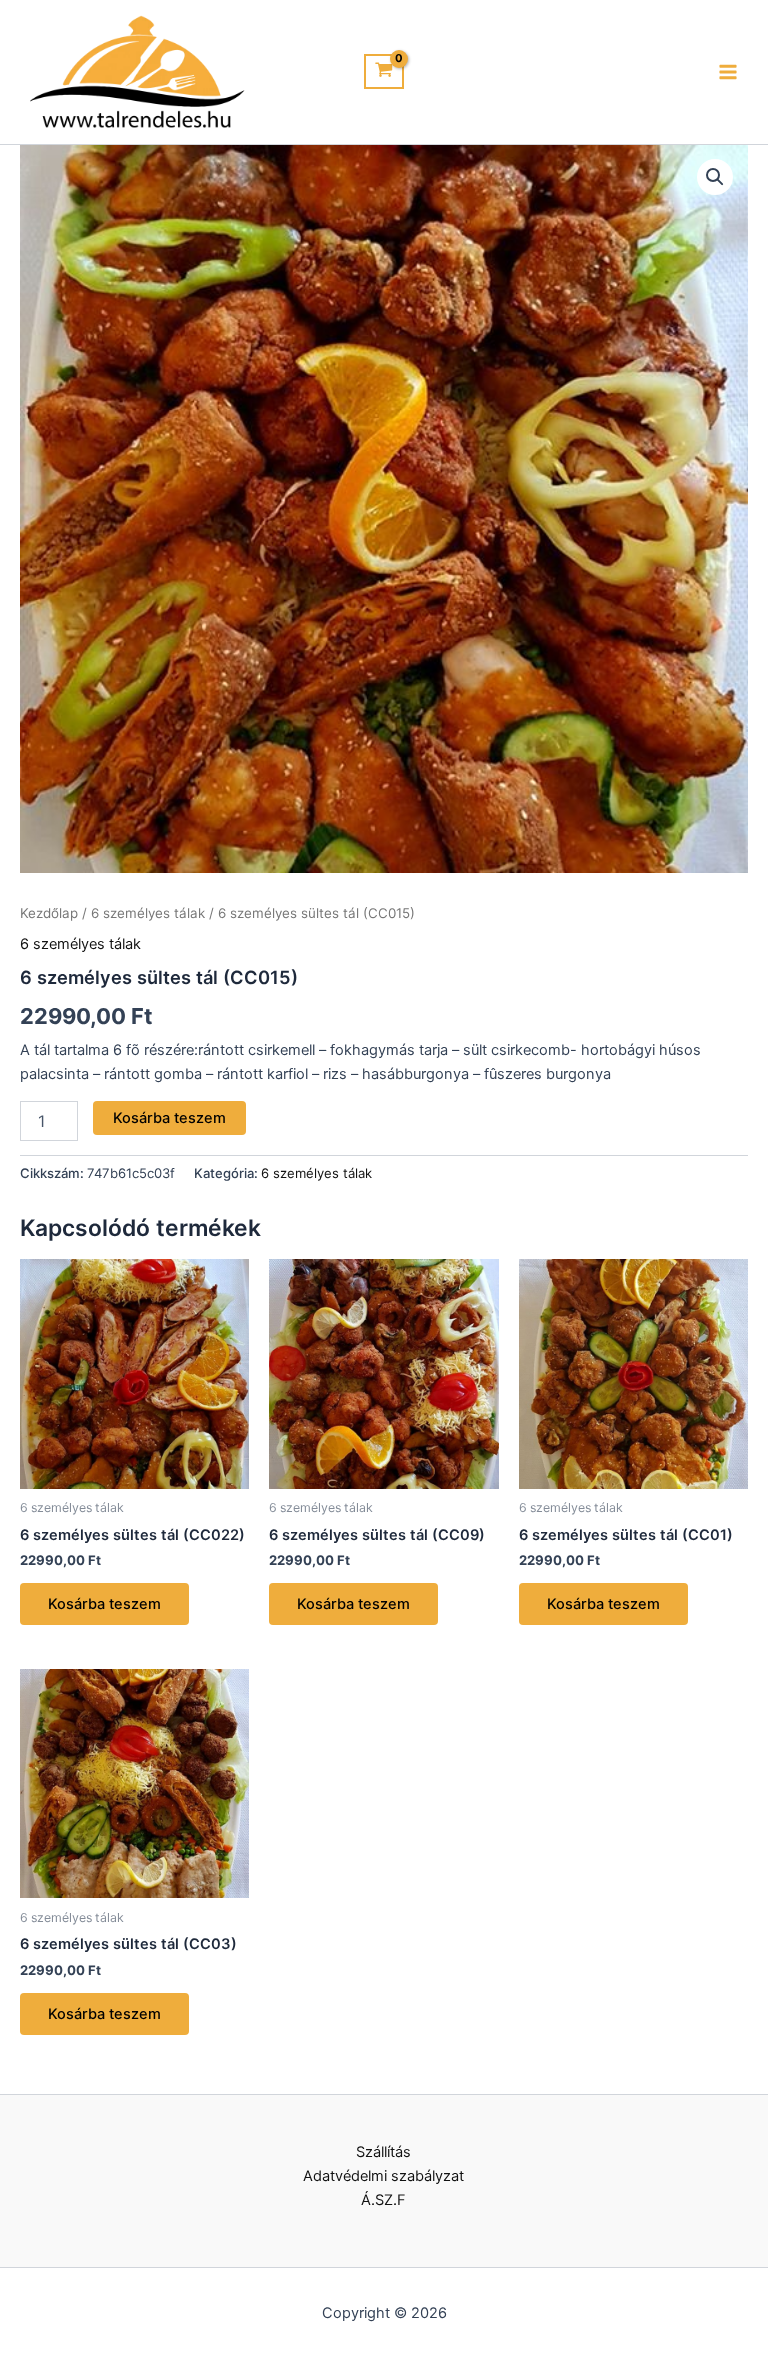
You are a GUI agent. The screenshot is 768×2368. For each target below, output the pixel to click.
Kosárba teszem (169, 1118)
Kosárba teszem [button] (104, 1604)
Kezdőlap (49, 913)
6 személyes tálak (148, 913)
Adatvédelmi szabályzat (383, 2176)
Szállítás (383, 2152)
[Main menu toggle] (728, 72)
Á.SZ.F (383, 2200)
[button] (715, 177)
